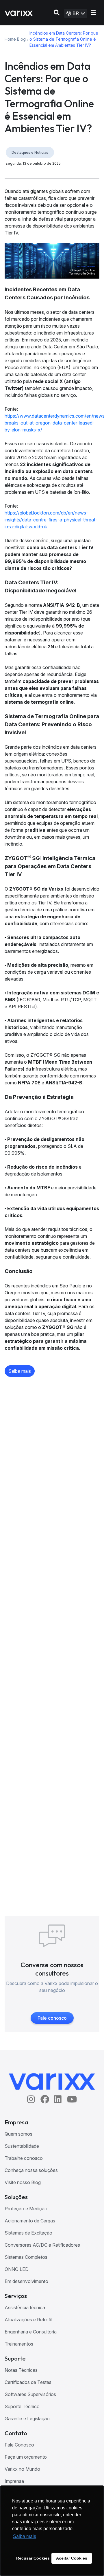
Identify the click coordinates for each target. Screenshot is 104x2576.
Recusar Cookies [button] (33, 2558)
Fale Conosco (19, 2445)
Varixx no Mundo (22, 2469)
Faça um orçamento (26, 2457)
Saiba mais (20, 1371)
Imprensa (14, 2481)
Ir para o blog (52, 2383)
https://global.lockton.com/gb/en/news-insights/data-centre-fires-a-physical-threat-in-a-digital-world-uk (51, 520)
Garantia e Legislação (27, 2419)
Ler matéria (21, 2065)
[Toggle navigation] (93, 13)
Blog (21, 39)
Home (9, 39)
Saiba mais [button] (25, 2536)
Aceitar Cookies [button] (72, 2558)
